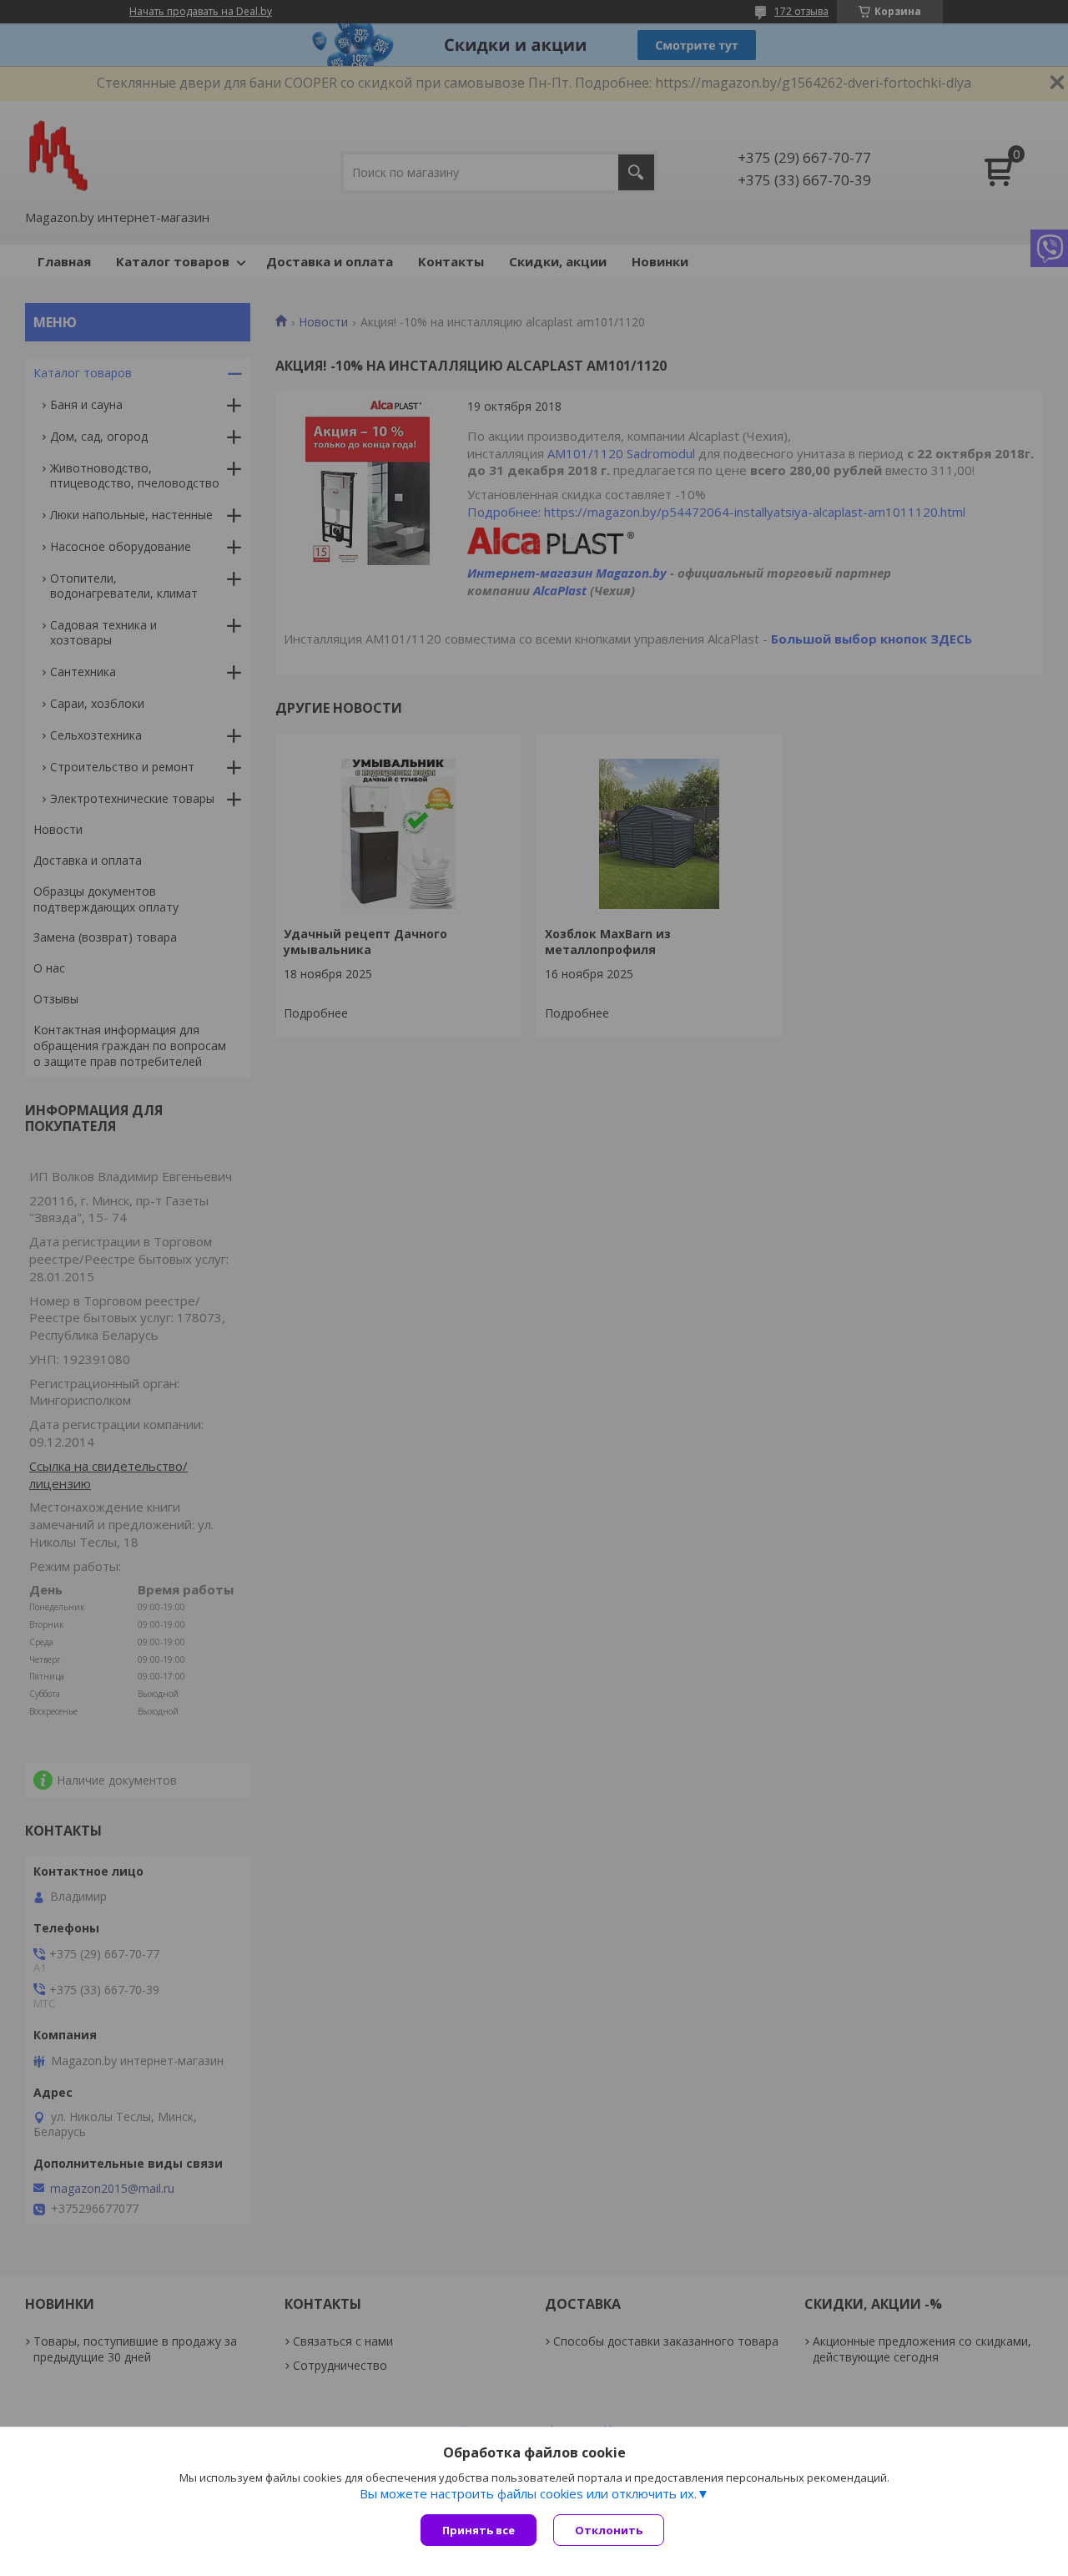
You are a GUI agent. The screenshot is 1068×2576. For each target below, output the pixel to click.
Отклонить (609, 2530)
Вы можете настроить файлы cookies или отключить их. (528, 2493)
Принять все (479, 2530)
